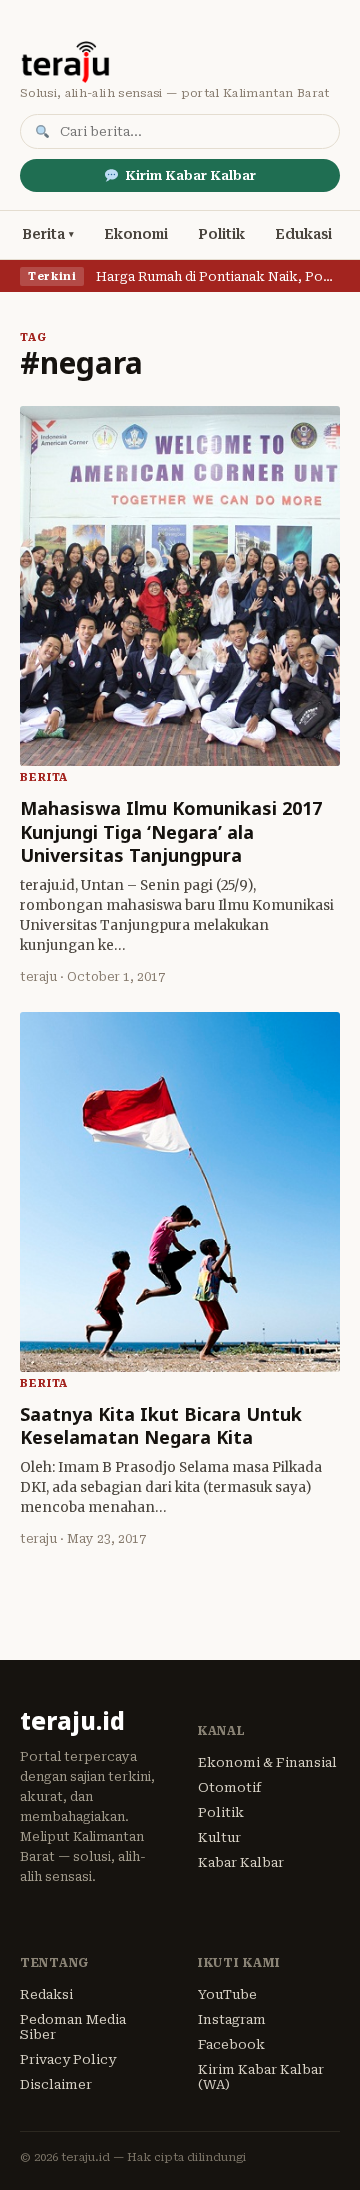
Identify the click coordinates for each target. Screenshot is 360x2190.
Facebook (231, 2044)
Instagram (232, 2019)
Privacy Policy (68, 2059)
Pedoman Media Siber (73, 2027)
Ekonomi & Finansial (267, 1762)
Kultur (219, 1837)
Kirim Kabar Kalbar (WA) (261, 2077)
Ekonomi (136, 234)
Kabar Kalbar (241, 1862)
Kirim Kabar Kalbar (190, 175)
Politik (221, 234)
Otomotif (229, 1787)
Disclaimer (56, 2084)
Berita (43, 234)
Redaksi (46, 1994)
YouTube (227, 1994)
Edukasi (303, 234)
